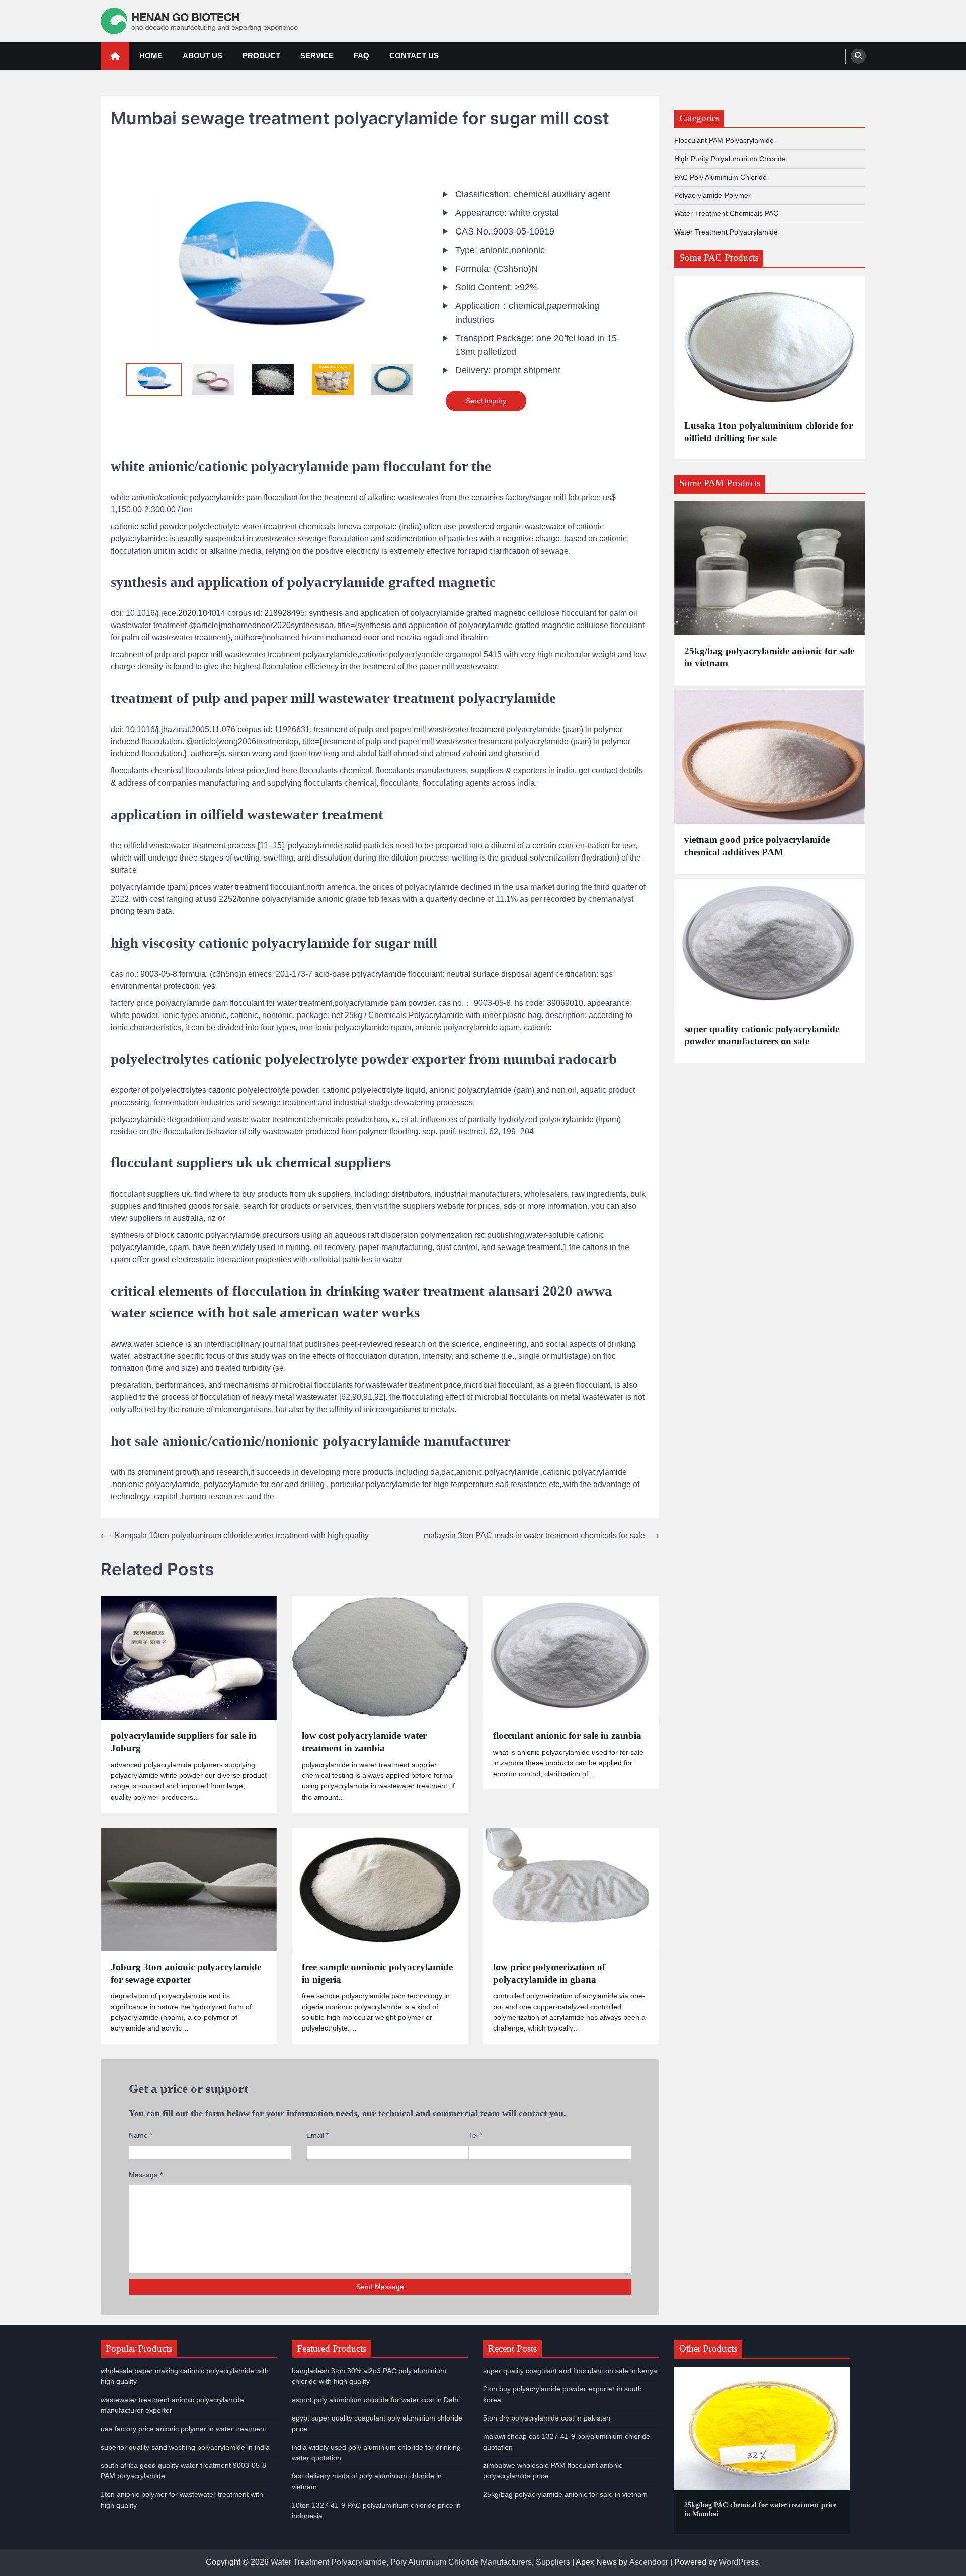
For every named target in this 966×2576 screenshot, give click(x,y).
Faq (361, 56)
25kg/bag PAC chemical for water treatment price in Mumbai (760, 2509)
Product (261, 56)
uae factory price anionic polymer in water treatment (183, 2429)
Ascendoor (649, 2562)
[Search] (858, 56)
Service (317, 56)
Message (146, 2175)
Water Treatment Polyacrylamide (726, 231)
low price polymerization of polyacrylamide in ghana (549, 1973)
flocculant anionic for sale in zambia (567, 1735)
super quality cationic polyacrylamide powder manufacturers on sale (762, 1035)
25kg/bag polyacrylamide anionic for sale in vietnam (769, 657)
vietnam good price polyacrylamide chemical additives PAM (757, 846)
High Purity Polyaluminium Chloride (730, 159)
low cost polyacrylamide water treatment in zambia (364, 1742)
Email (317, 2135)
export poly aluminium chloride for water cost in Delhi (376, 2400)
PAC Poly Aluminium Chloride (720, 177)
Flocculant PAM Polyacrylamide (724, 140)
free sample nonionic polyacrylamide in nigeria (377, 1973)
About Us (203, 56)
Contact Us (414, 56)
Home (151, 56)
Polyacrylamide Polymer (712, 195)
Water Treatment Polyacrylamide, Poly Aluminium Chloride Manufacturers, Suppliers (420, 2562)
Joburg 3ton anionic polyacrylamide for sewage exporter (186, 1973)
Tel (476, 2135)
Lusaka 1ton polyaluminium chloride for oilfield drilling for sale (769, 432)
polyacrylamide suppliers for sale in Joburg (184, 1742)
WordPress (739, 2562)
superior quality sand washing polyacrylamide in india (185, 2447)
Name (141, 2135)
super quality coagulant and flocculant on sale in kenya (570, 2371)
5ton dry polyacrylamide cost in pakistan (547, 2418)
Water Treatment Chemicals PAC (726, 213)
